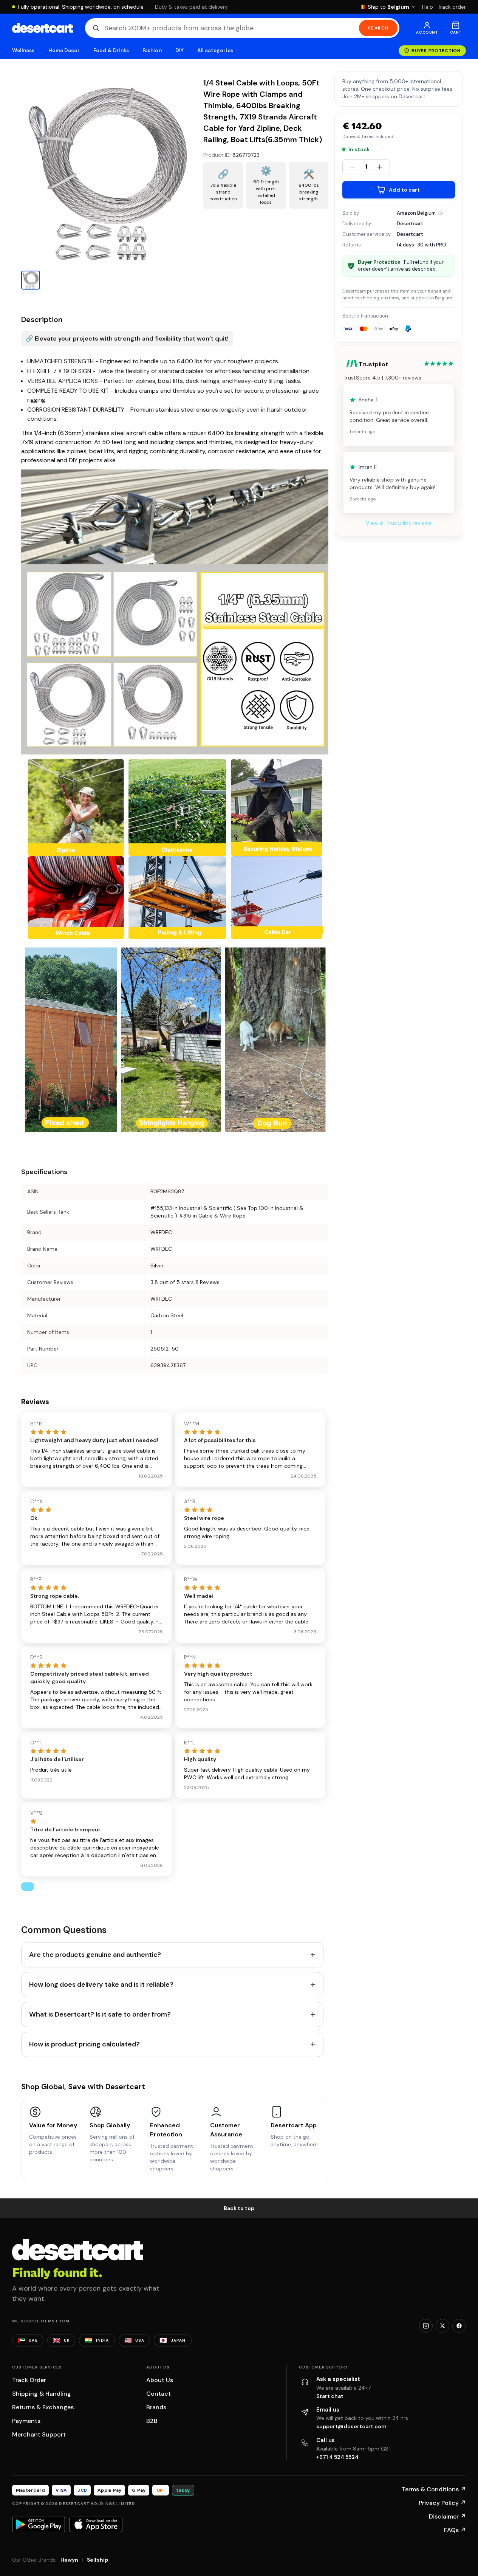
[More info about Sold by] (441, 213)
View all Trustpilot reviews (399, 523)
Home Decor (64, 50)
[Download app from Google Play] (39, 2524)
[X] (442, 2326)
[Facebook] (459, 2326)
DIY (179, 50)
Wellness (23, 50)
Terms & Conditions (434, 2489)
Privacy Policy (442, 2503)
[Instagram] (426, 2326)
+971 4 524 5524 (337, 2457)
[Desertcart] (43, 28)
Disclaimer (447, 2516)
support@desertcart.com (351, 2426)
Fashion (152, 50)
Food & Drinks (111, 50)
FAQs (455, 2530)
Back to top (239, 2208)
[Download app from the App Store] (96, 2524)
